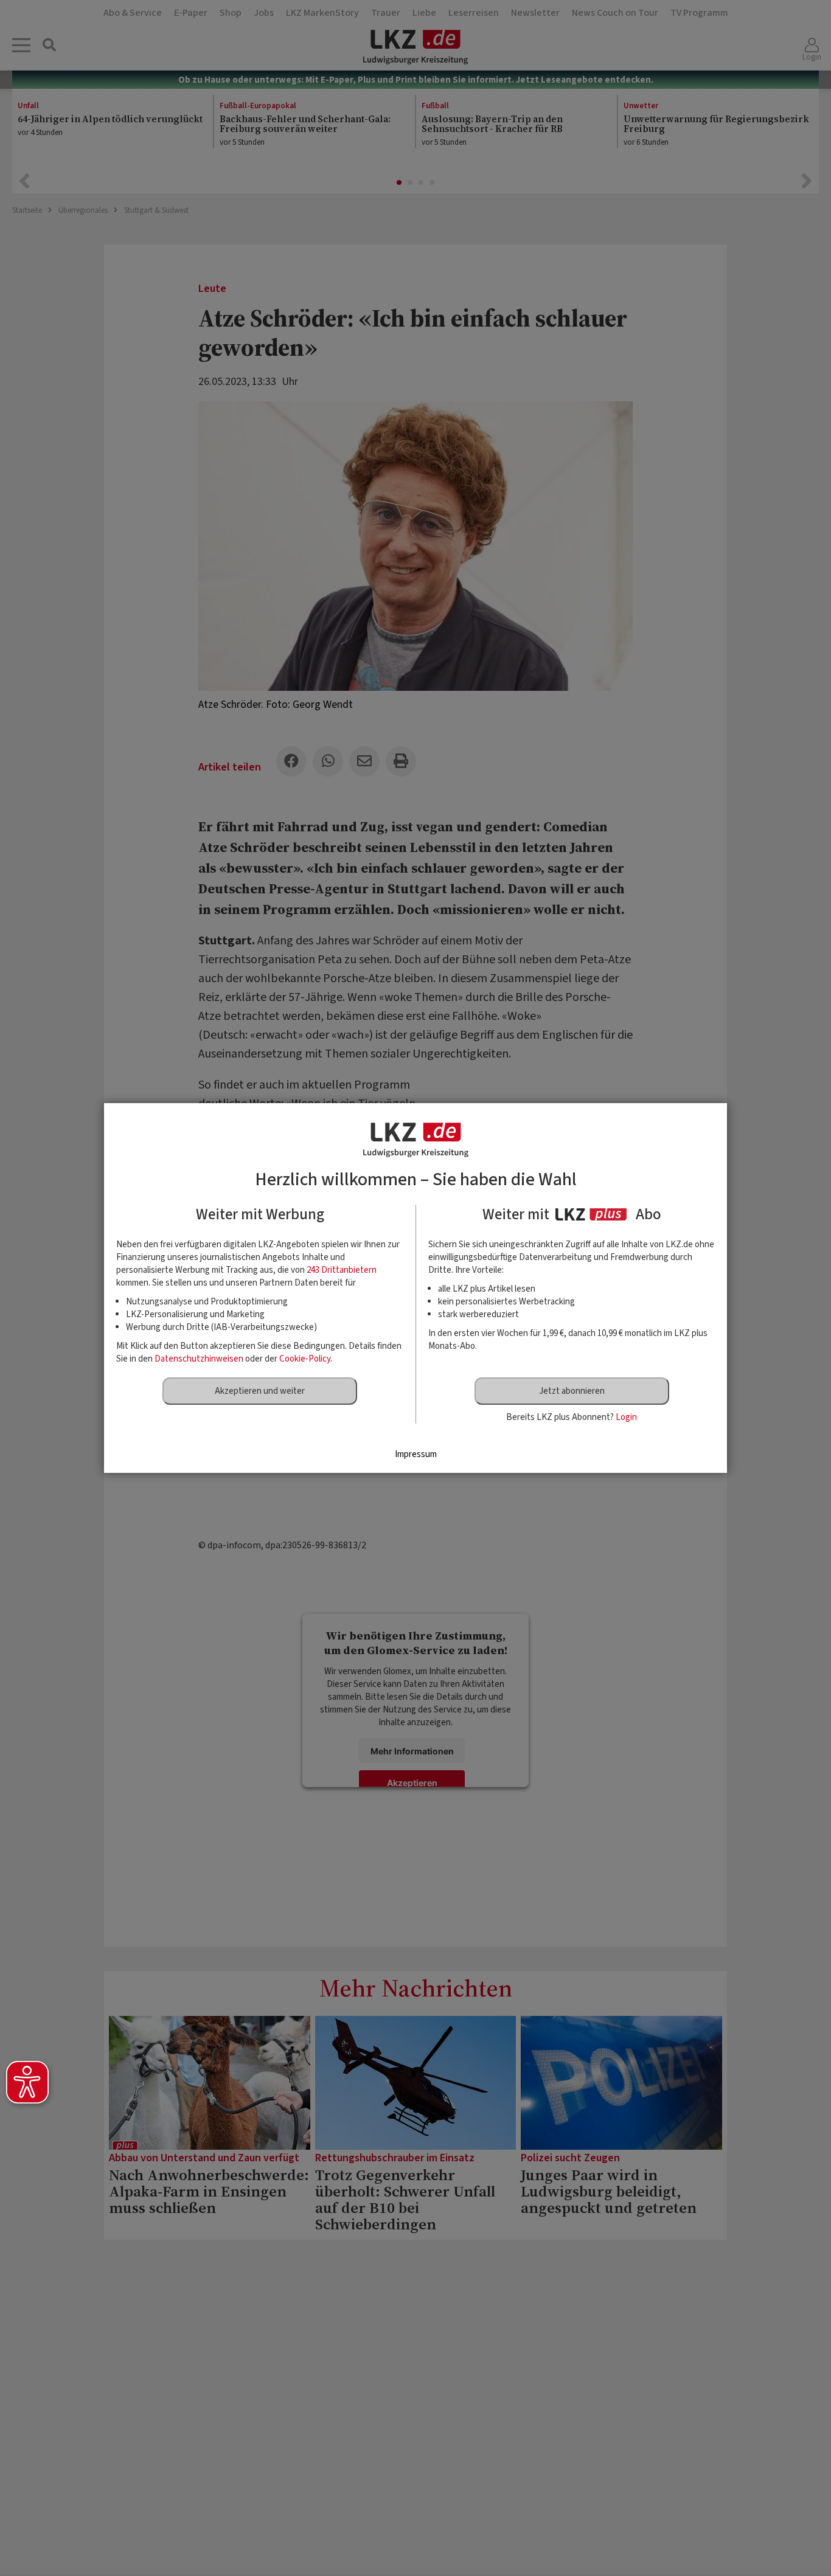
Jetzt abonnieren (572, 1391)
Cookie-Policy (305, 1359)
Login (626, 1417)
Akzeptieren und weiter (260, 1391)
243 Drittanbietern (342, 1270)
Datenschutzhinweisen (199, 1359)
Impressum (416, 1454)
